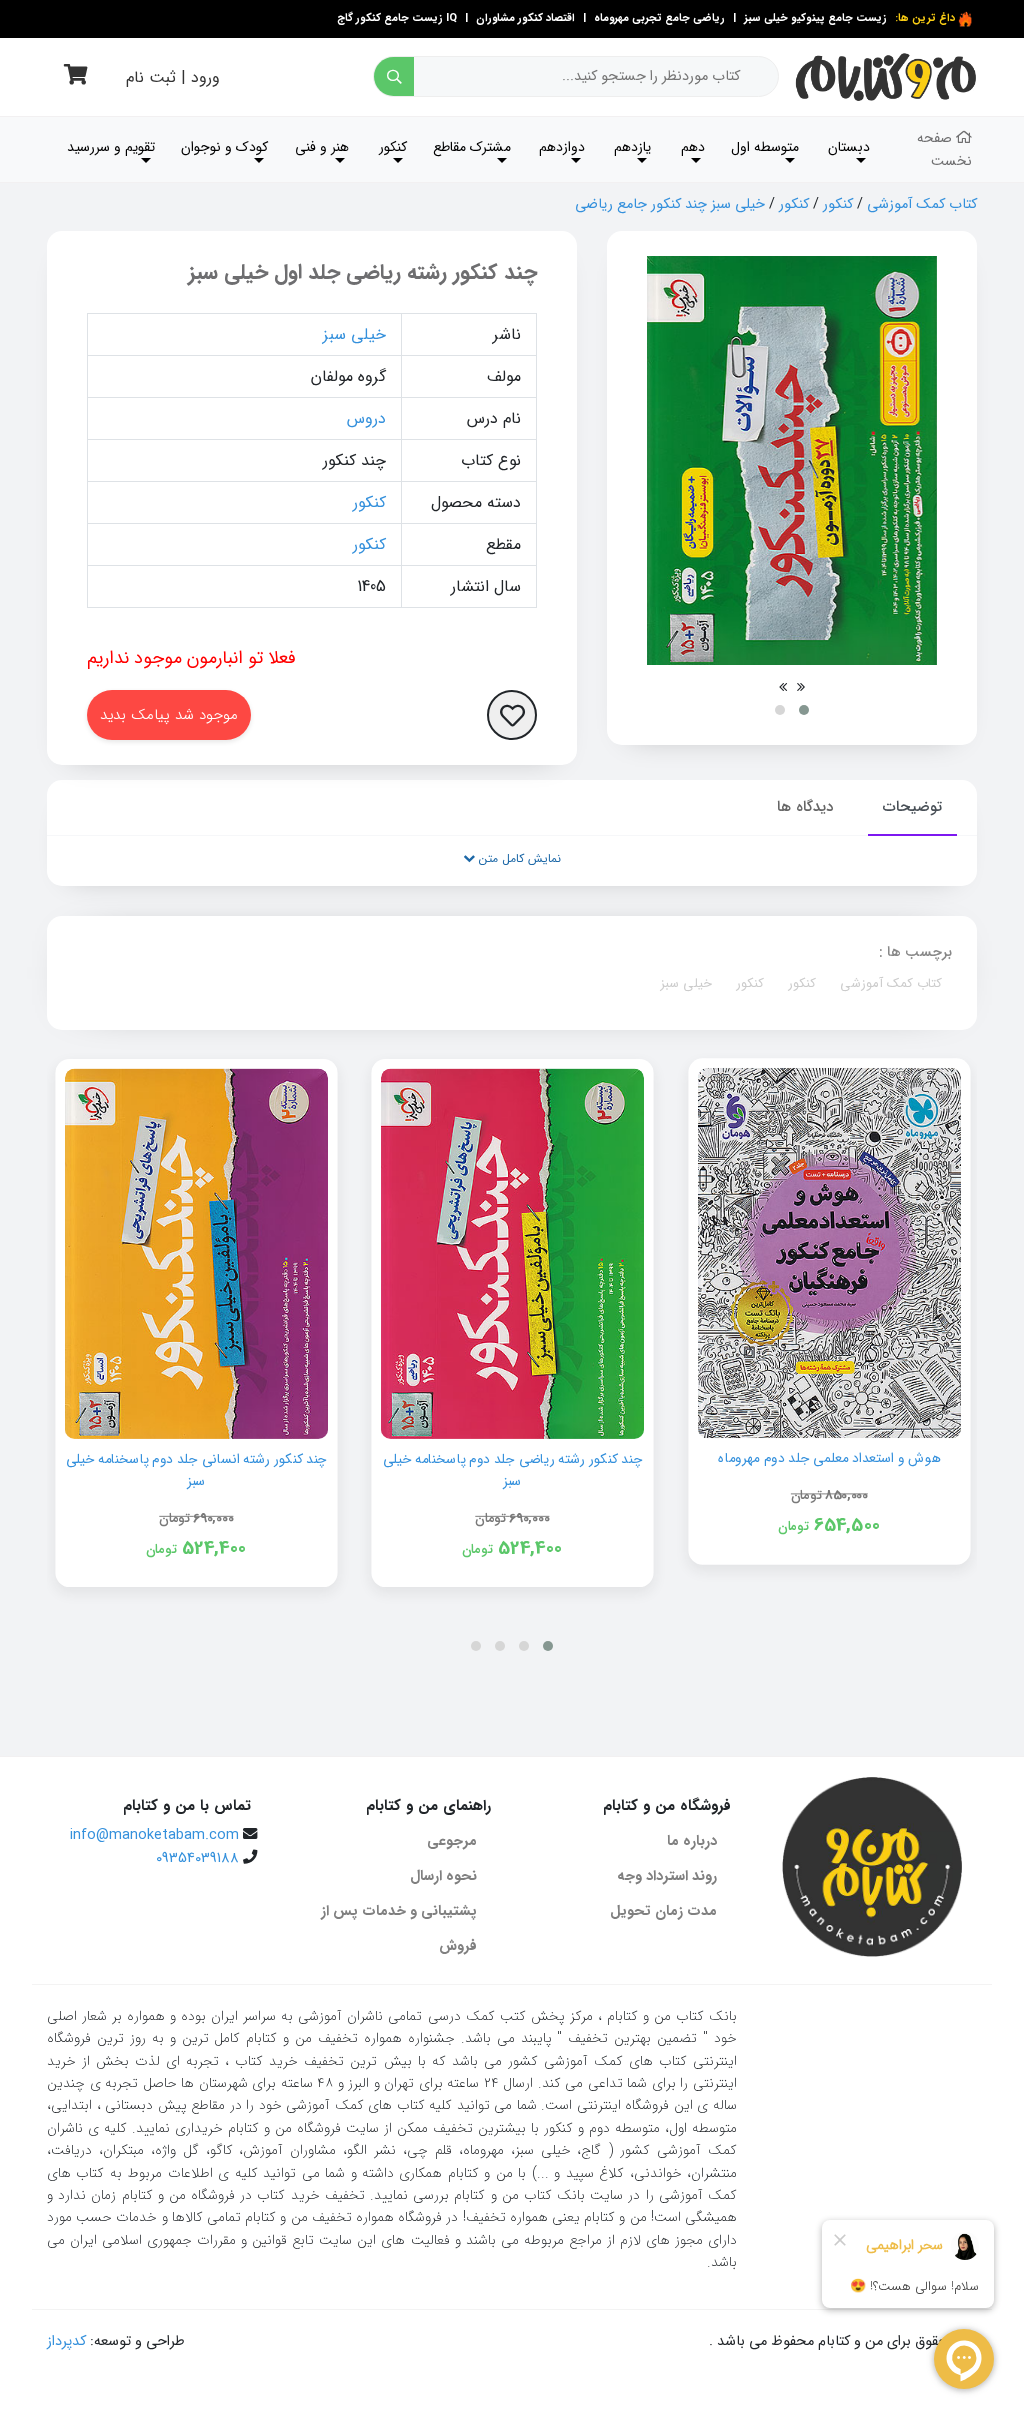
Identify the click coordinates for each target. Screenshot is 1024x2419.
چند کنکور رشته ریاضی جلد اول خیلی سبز (362, 272)
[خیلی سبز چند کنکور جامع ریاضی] (792, 460)
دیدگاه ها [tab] (805, 807)
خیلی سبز (354, 334)
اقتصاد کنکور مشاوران (524, 18)
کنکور (838, 204)
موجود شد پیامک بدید (169, 715)
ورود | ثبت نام (173, 77)
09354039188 (197, 1858)
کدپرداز (66, 2341)
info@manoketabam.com (154, 1835)
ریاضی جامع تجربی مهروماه (659, 18)
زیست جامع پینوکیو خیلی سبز (814, 18)
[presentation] (801, 687)
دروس (366, 418)
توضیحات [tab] (912, 807)
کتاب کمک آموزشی (922, 204)
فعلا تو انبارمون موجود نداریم (191, 658)
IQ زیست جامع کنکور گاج (397, 18)
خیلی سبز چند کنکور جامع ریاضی (670, 204)
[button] (804, 710)
